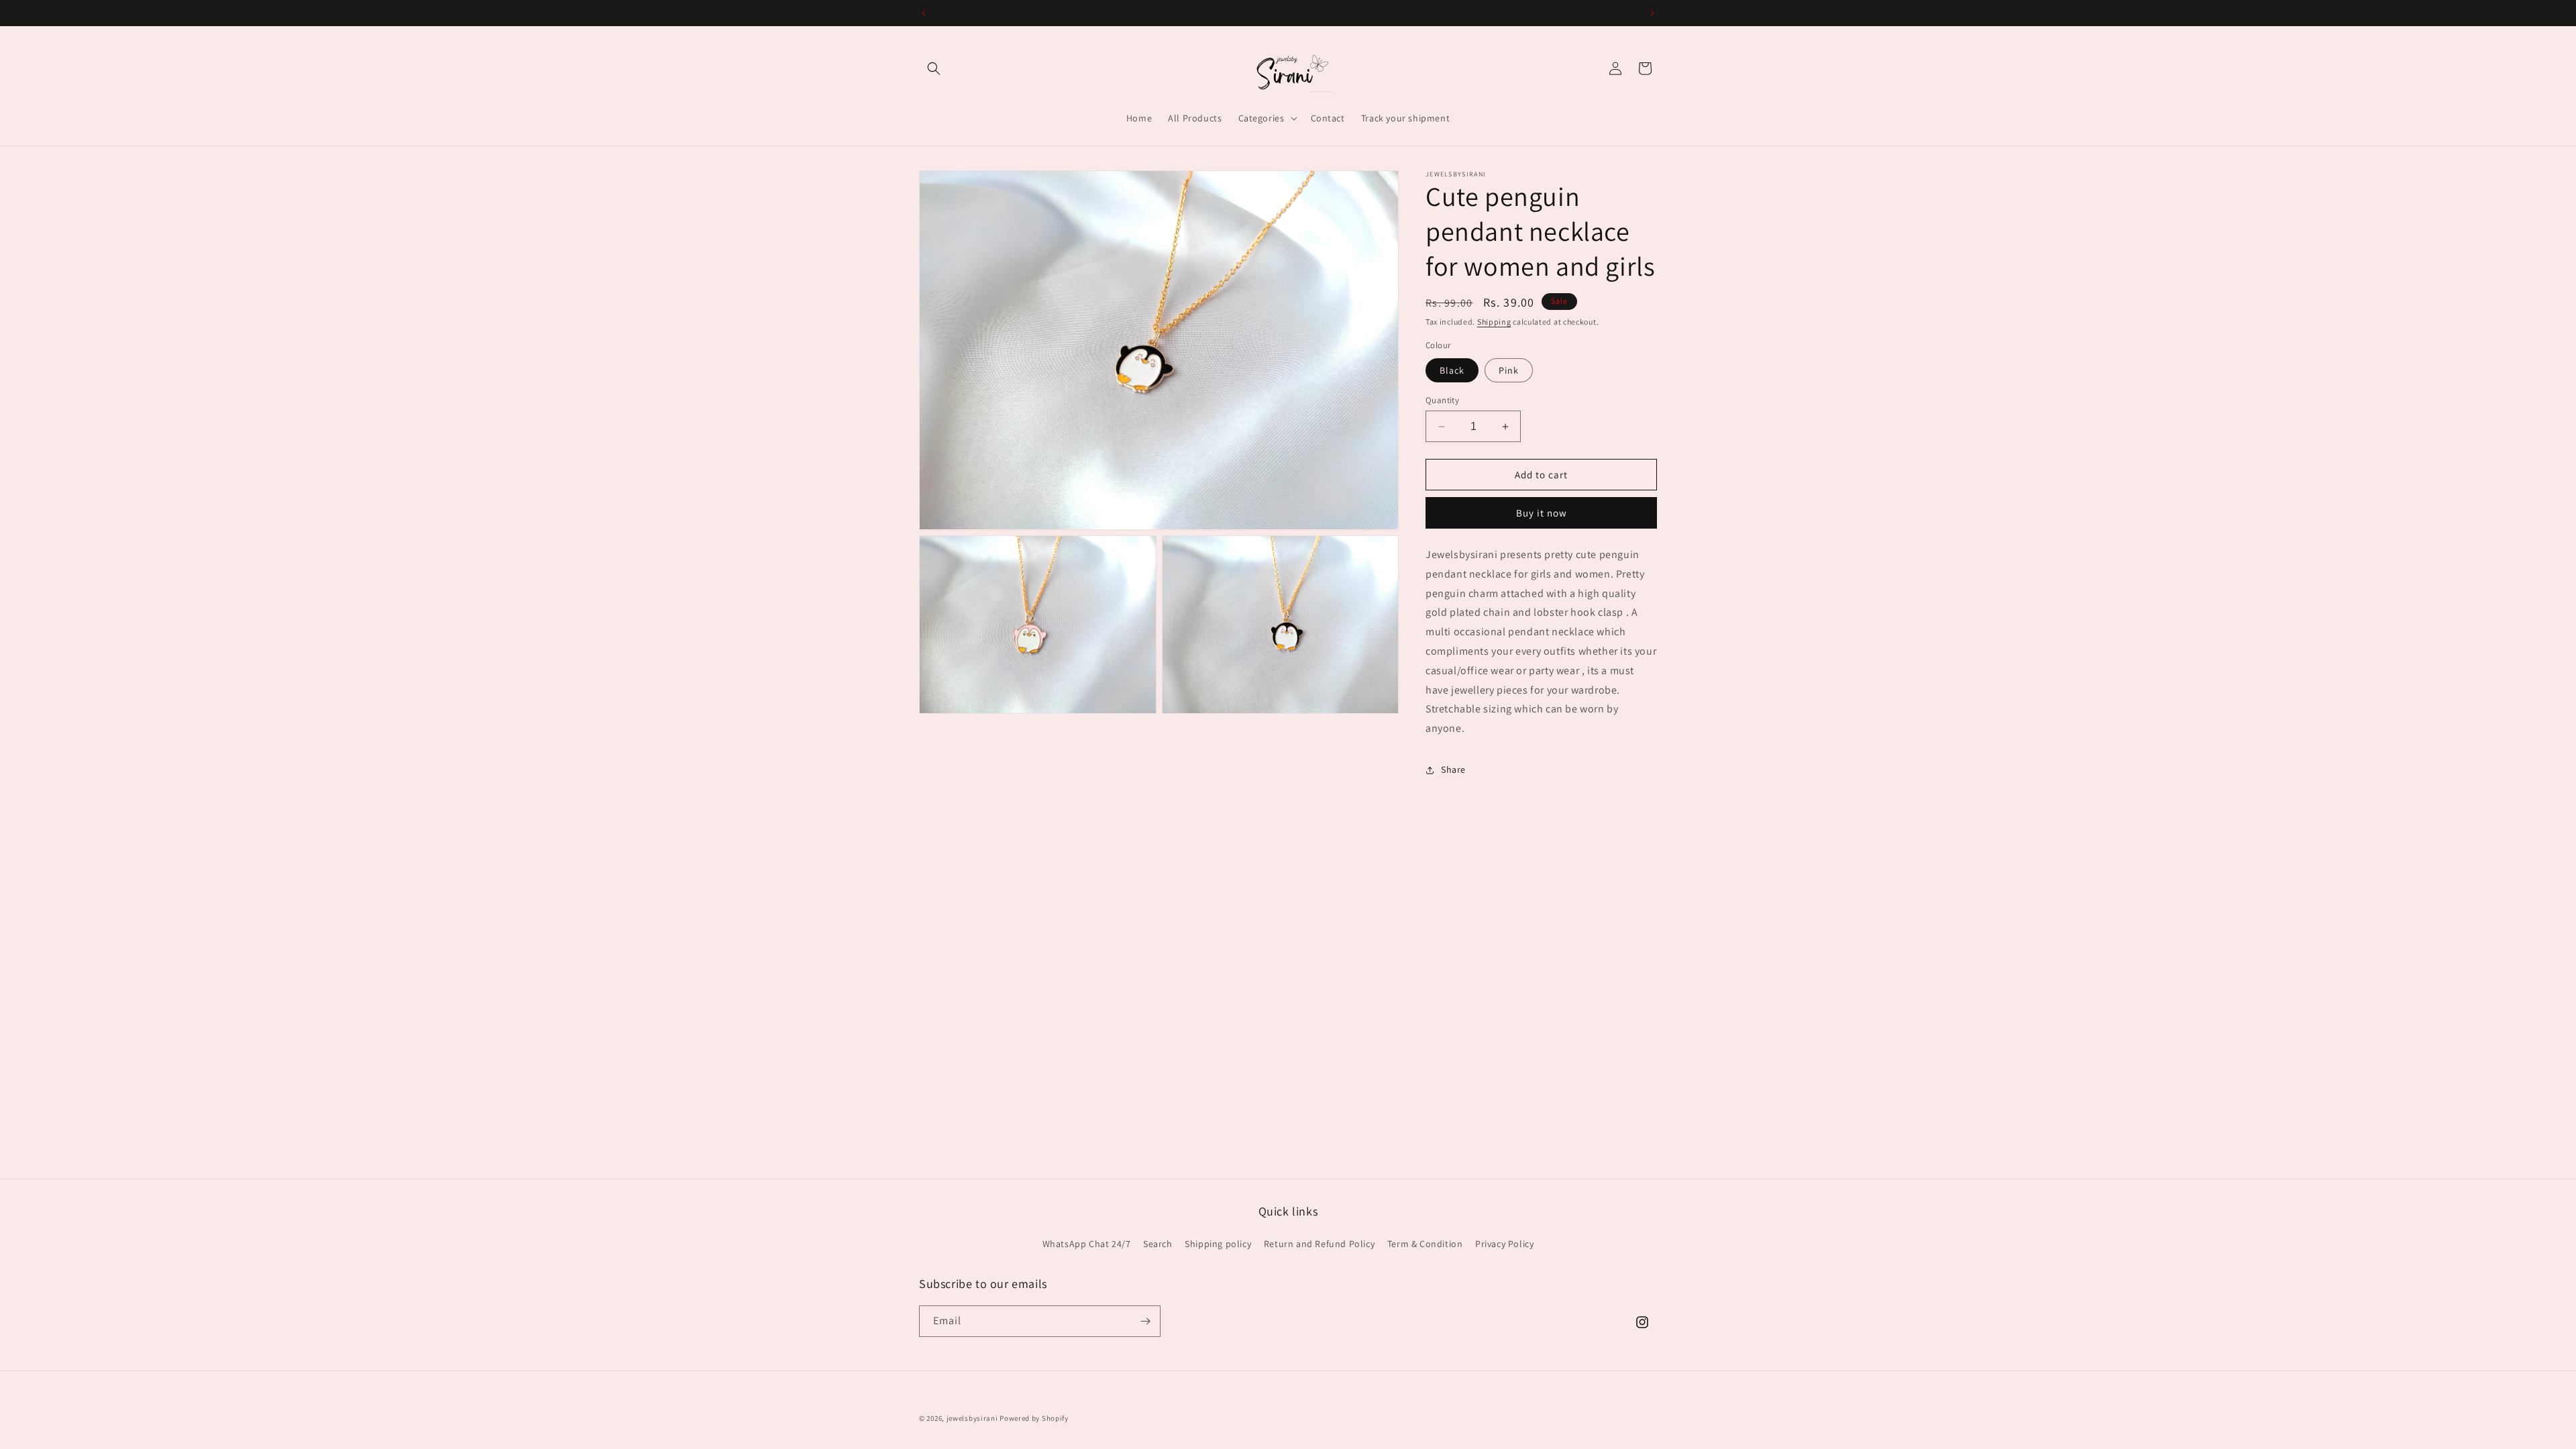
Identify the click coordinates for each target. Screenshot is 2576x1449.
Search (1158, 1244)
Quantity (1442, 400)
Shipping (1494, 322)
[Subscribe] (1145, 1321)
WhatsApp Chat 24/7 (1087, 1244)
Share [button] (1453, 769)
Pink (1509, 370)
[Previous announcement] (924, 13)
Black (1452, 370)
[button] (934, 68)
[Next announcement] (1652, 13)
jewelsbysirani (972, 1418)
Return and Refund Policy (1319, 1244)
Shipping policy (1218, 1244)
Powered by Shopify (1034, 1418)
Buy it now (1542, 513)
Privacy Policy (1504, 1244)
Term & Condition (1425, 1244)
